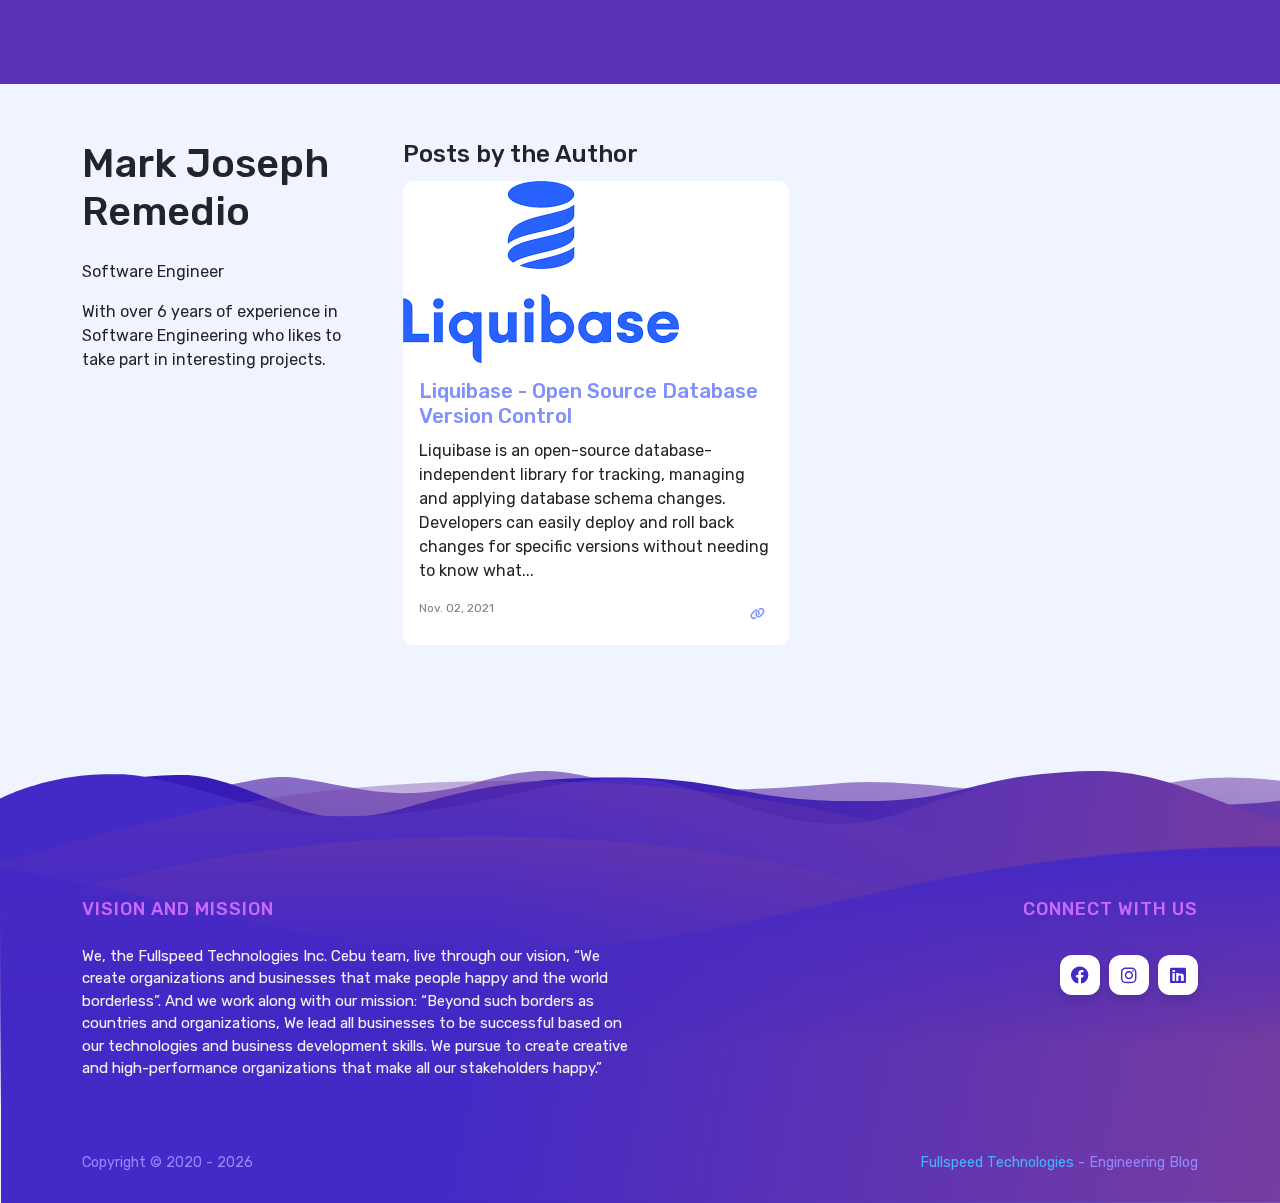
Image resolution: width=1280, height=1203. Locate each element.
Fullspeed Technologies (997, 1162)
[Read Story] (758, 614)
